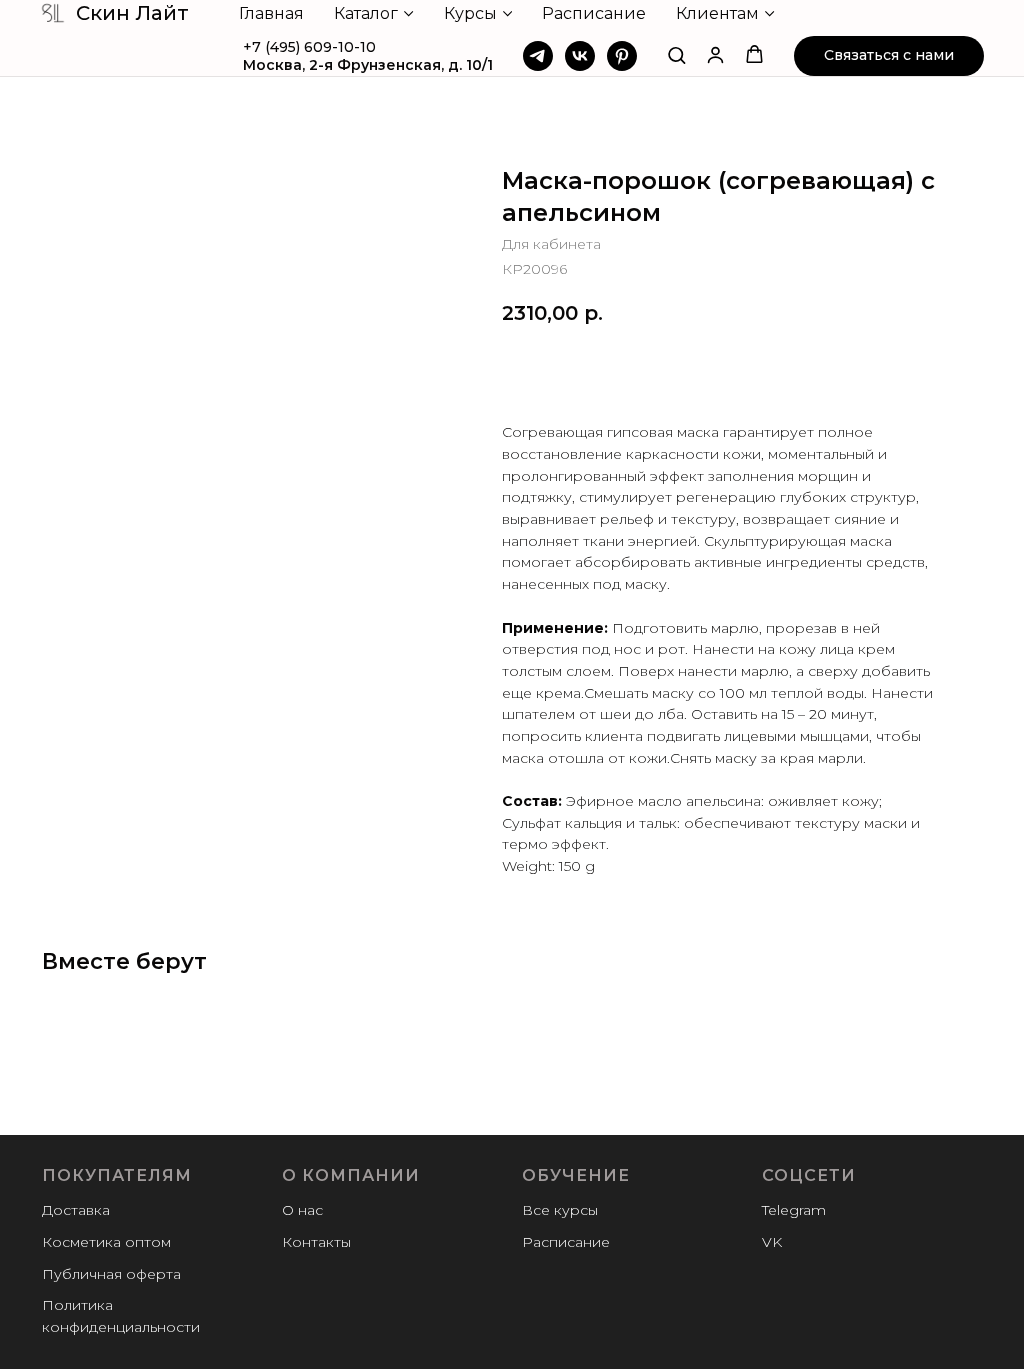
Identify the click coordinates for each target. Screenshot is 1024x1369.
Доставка (76, 1210)
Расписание (594, 13)
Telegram (794, 1210)
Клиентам (717, 13)
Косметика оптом (106, 1242)
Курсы (470, 13)
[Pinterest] (622, 56)
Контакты (316, 1242)
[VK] (580, 56)
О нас (302, 1210)
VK (772, 1242)
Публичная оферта (111, 1274)
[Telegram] (538, 56)
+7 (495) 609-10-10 (309, 47)
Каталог (366, 13)
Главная (271, 13)
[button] (676, 54)
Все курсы (560, 1210)
